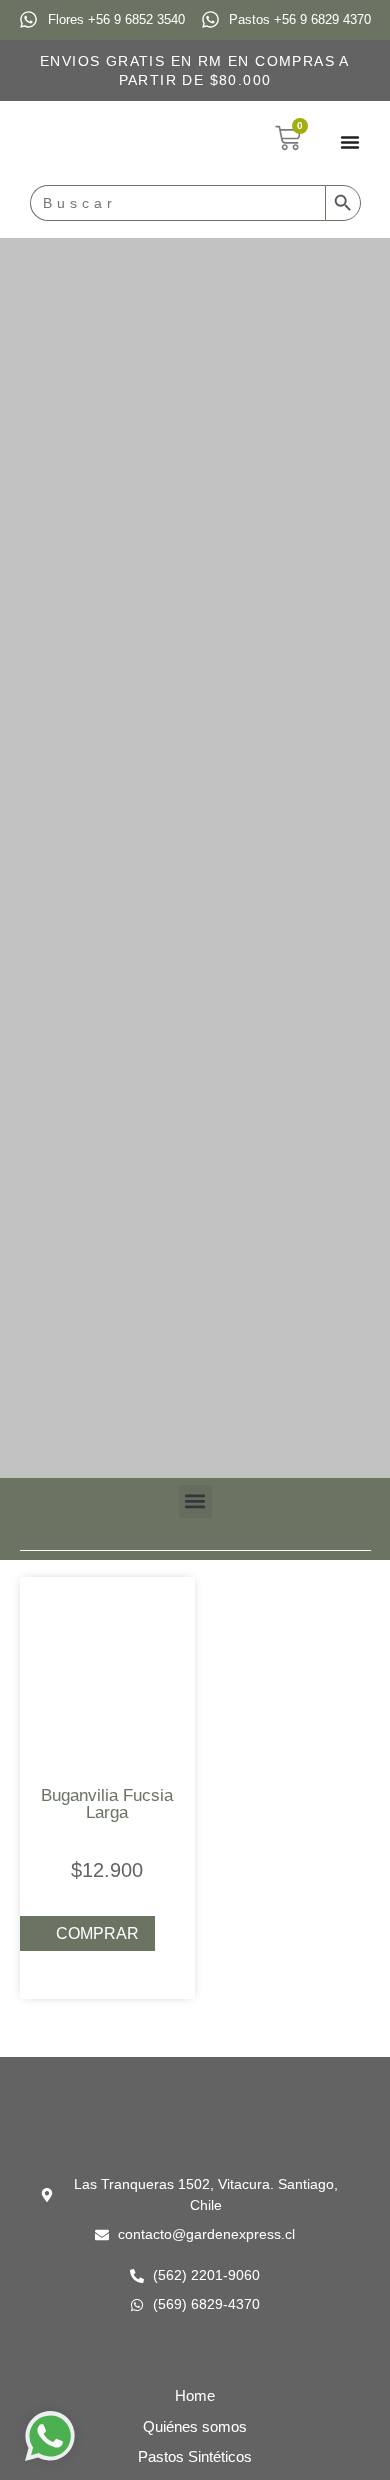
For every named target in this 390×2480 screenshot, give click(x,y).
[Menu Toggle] (350, 142)
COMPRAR (97, 1933)
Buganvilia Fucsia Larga (107, 1804)
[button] (195, 1501)
